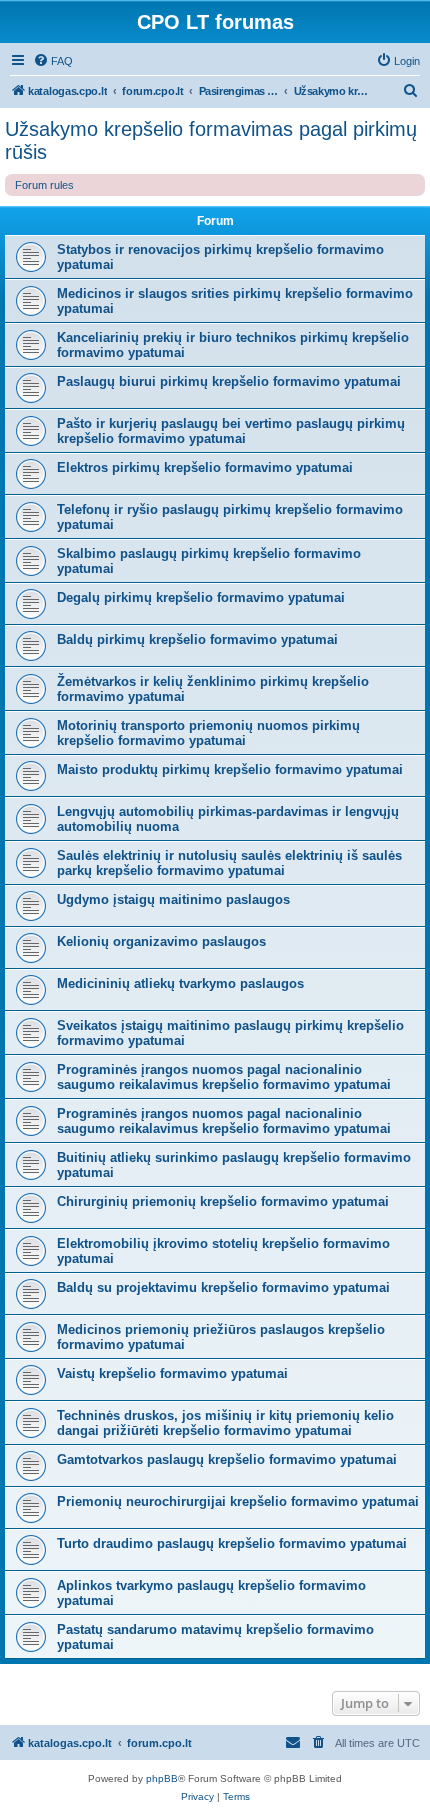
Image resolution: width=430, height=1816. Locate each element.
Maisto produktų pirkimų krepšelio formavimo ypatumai (230, 769)
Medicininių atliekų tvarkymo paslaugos (180, 983)
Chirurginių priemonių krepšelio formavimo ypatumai (223, 1201)
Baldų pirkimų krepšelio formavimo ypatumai (197, 639)
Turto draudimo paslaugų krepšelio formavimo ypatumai (232, 1543)
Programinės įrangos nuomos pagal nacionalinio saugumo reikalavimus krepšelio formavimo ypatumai (224, 1077)
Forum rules (44, 185)
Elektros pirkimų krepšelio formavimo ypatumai (205, 467)
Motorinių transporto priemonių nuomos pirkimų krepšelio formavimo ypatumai (208, 733)
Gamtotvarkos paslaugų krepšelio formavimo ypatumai (227, 1459)
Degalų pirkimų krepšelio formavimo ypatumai (201, 597)
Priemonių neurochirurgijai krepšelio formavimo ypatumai (238, 1501)
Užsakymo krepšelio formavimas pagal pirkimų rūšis (211, 140)
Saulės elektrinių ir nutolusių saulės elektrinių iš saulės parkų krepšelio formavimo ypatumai (229, 863)
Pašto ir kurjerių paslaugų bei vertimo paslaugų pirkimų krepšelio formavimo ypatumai (231, 431)
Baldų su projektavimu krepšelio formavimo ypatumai (223, 1287)
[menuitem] (53, 61)
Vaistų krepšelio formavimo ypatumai (172, 1373)
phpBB (162, 1778)
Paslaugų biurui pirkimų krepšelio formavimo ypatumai (229, 381)
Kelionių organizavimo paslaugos (161, 941)
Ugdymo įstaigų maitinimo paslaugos (173, 899)
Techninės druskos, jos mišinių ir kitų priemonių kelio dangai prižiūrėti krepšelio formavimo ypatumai (225, 1423)
